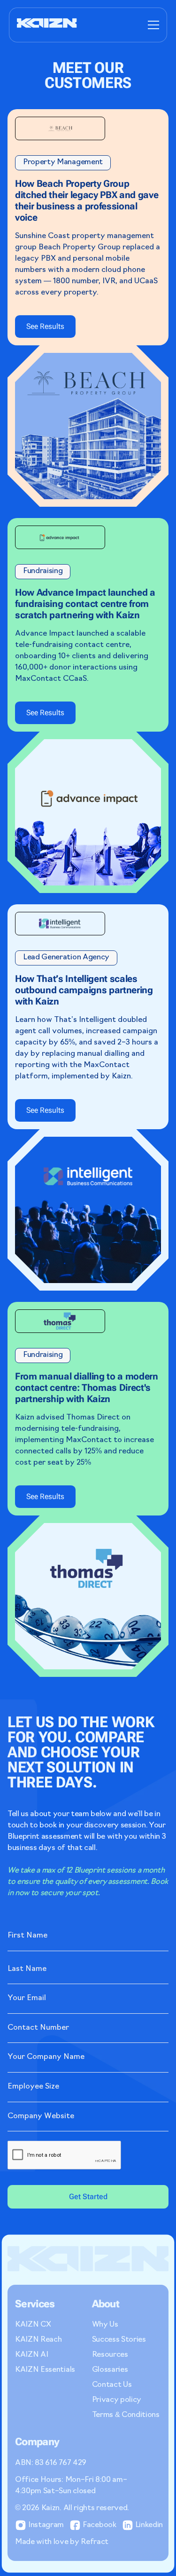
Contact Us (112, 2385)
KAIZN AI (31, 2355)
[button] (152, 25)
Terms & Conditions (126, 2415)
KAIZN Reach (38, 2340)
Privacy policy (117, 2400)
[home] (47, 25)
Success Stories (119, 2340)
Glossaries (110, 2370)
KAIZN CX (33, 2325)
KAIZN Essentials (45, 2370)
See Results (45, 326)
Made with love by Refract (62, 2542)
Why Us (105, 2325)
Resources (110, 2355)
